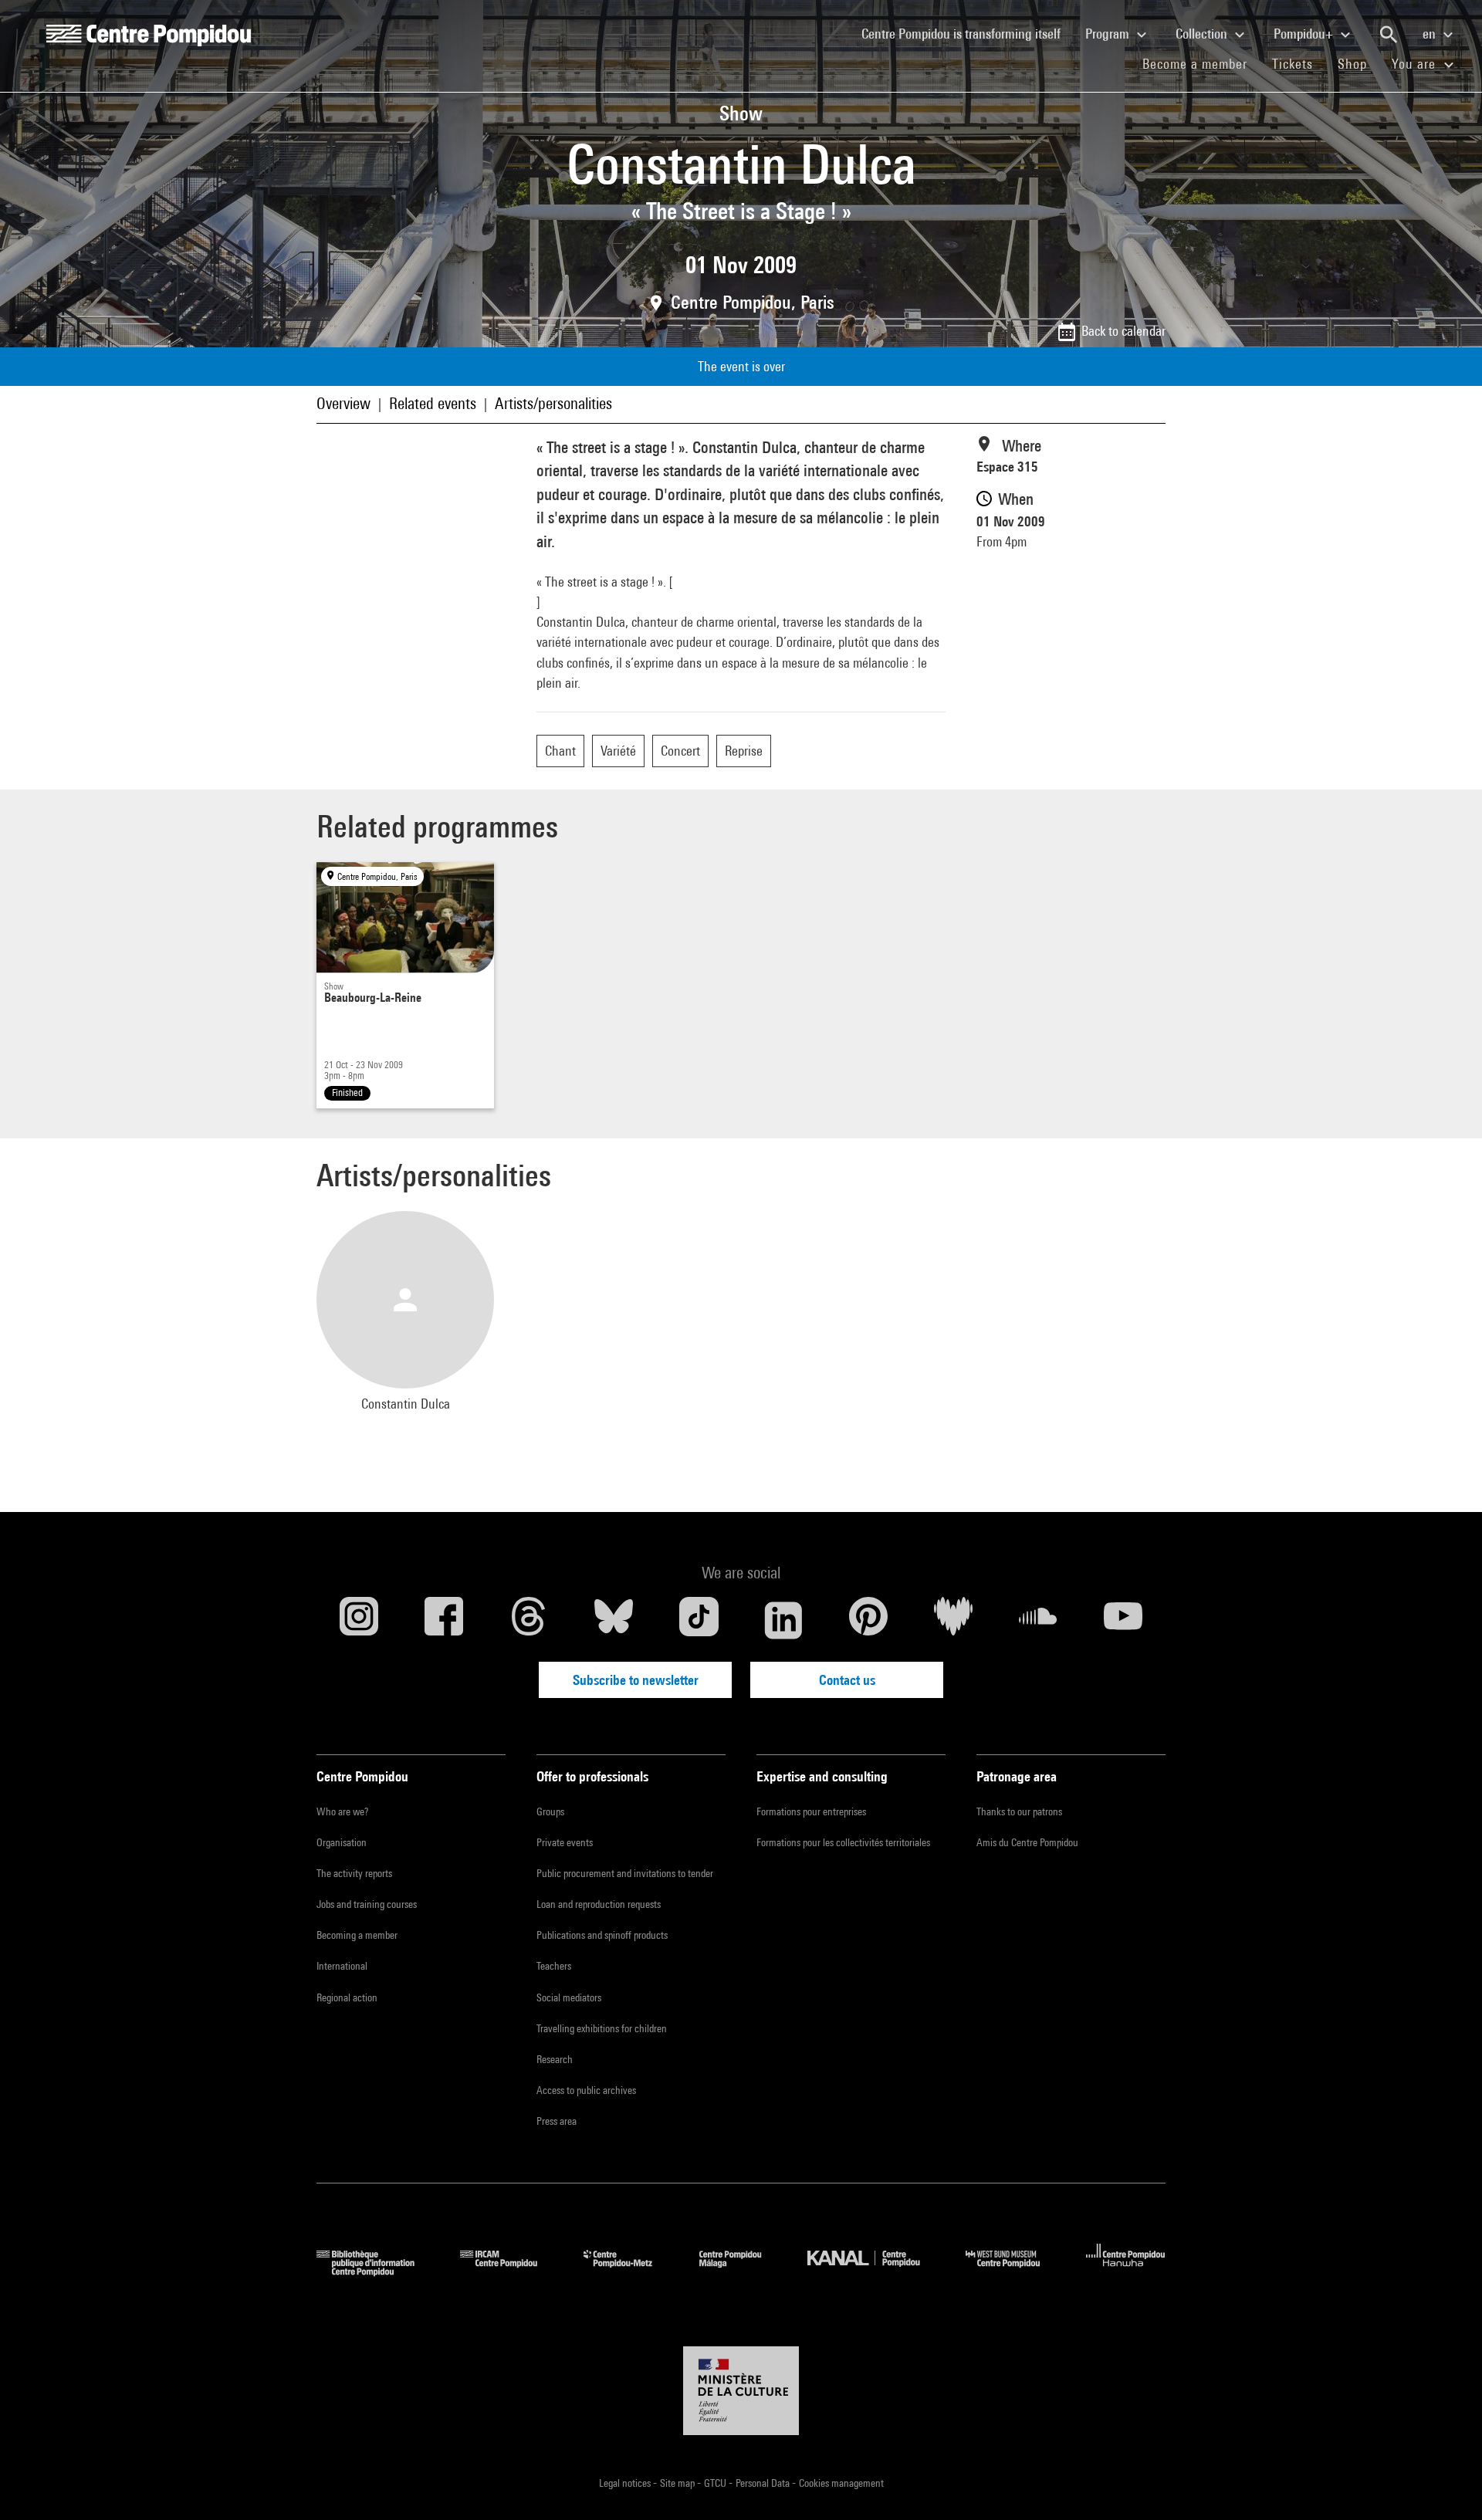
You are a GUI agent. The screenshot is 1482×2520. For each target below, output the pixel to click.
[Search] (1389, 35)
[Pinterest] (868, 1620)
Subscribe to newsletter (636, 1680)
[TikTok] (699, 1620)
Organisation (342, 1842)
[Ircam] (510, 2271)
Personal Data (764, 2483)
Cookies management (841, 2483)
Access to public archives (586, 2090)
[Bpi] (377, 2271)
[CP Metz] (629, 2271)
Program (1109, 34)
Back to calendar (1123, 331)
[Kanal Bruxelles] (875, 2271)
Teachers (554, 1966)
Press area (557, 2121)
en (1431, 34)
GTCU (716, 2483)
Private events (565, 1842)
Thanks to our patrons (1019, 1811)
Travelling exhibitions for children (602, 2028)
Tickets (1293, 64)
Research (555, 2059)
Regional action (347, 1997)
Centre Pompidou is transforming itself (967, 33)
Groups (550, 1811)
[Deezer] (953, 1620)
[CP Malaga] (742, 2271)
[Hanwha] (1126, 2271)
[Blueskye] (614, 1620)
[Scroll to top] (1446, 2484)
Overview (343, 403)
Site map (678, 2483)
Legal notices (626, 2483)
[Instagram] (359, 1620)
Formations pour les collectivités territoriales (843, 1842)
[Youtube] (1123, 1620)
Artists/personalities (553, 403)
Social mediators (569, 1997)
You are (1416, 64)
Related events (433, 403)
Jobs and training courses (367, 1904)
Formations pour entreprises (811, 1811)
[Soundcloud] (1038, 1620)
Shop (1358, 63)
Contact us (847, 1680)
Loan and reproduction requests (599, 1904)
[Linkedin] (783, 1620)
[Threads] (529, 1620)
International (342, 1966)
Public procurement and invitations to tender (625, 1873)
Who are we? (342, 1811)
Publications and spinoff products (602, 1935)
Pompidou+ (1305, 34)
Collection (1203, 34)
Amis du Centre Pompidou (1027, 1842)
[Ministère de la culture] (741, 2391)
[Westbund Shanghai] (1014, 2271)
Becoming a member (357, 1935)
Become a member (1201, 63)
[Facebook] (444, 1620)
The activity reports (354, 1873)
